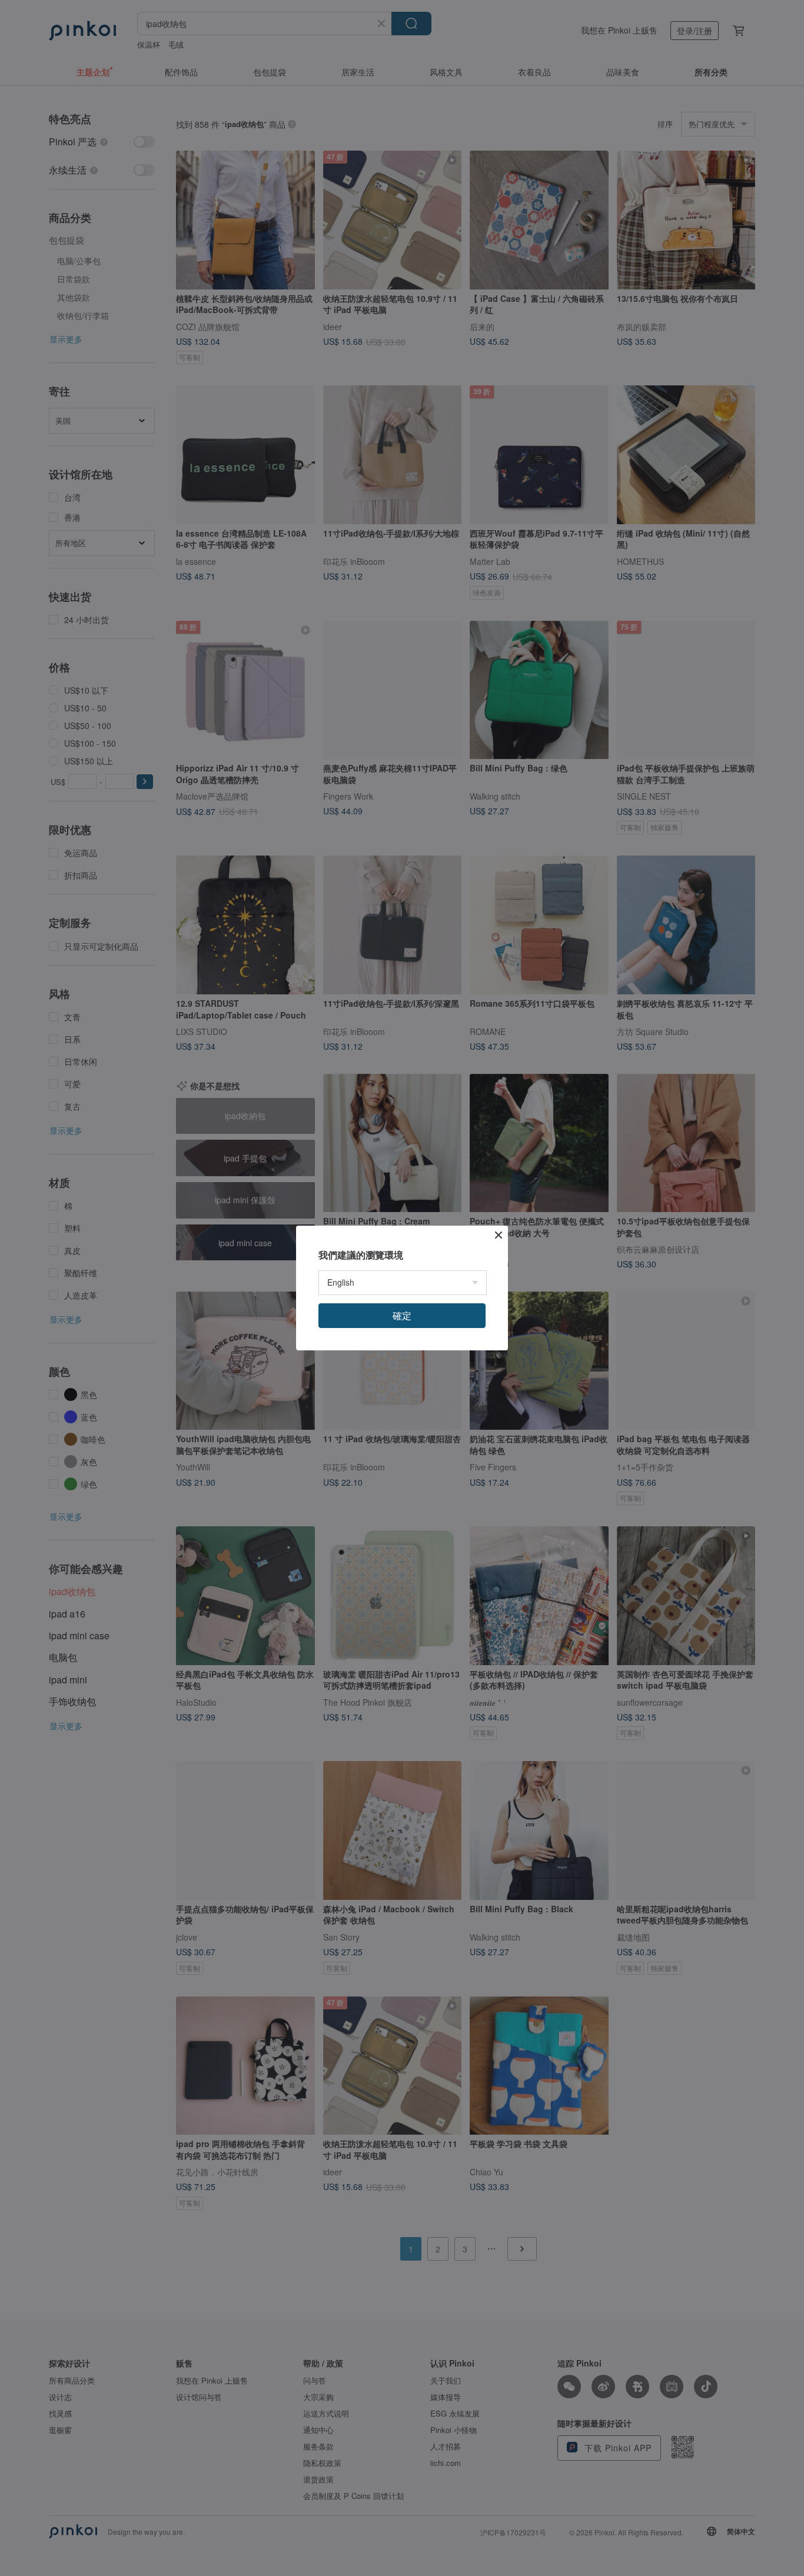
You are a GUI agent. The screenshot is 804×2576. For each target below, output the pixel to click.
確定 (402, 1315)
